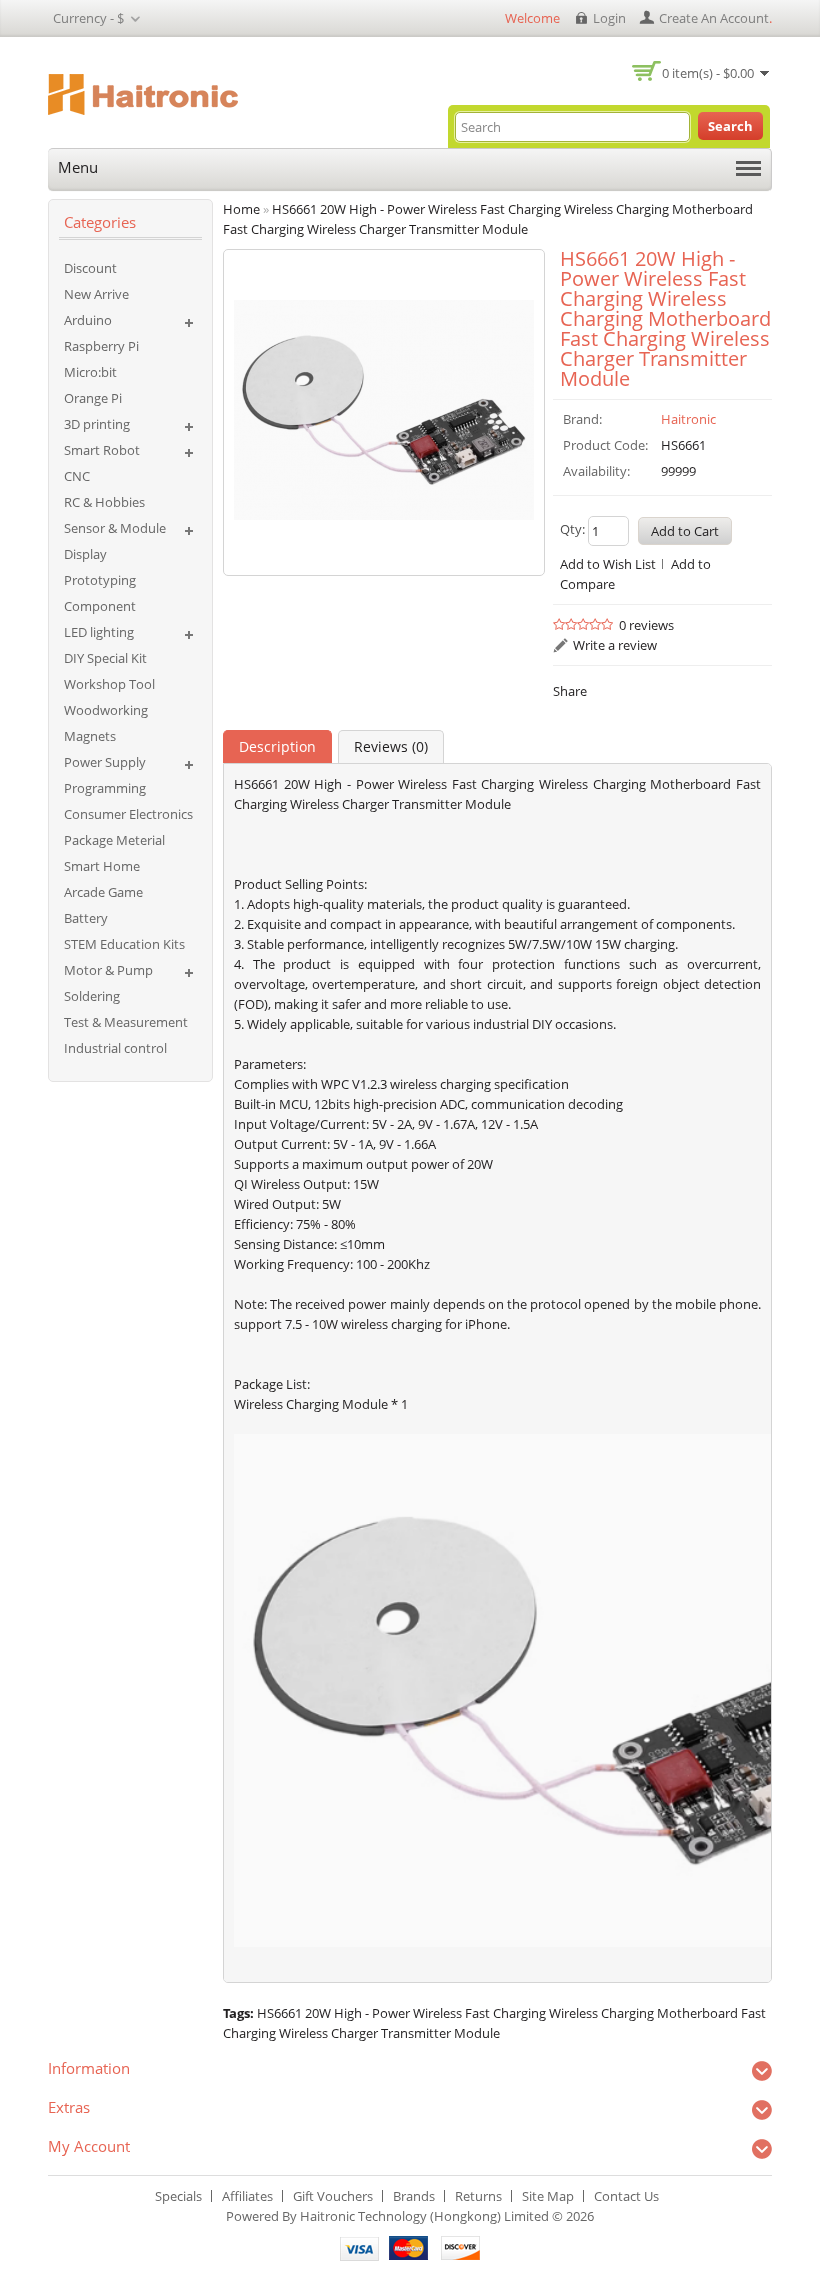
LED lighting (99, 632)
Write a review (615, 645)
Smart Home (102, 866)
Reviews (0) (391, 746)
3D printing (97, 424)
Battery (86, 918)
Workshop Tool (109, 684)
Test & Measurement (126, 1022)
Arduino (88, 320)
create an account (714, 18)
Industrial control (115, 1048)
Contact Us (626, 2196)
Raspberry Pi (101, 346)
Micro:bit (90, 372)
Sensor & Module (115, 528)
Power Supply (105, 762)
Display (85, 554)
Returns (478, 2196)
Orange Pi (93, 398)
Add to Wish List (608, 564)
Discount (90, 268)
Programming (105, 788)
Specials (178, 2196)
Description (277, 746)
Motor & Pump (108, 970)
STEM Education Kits (124, 944)
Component (100, 606)
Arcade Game (103, 892)
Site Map (548, 2196)
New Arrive (96, 294)
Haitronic (688, 419)
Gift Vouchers (333, 2196)
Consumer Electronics (128, 814)
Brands (414, 2196)
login (609, 18)
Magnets (90, 736)
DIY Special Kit (105, 658)
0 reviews (646, 625)
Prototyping (100, 580)
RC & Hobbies (104, 502)
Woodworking (106, 710)
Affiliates (247, 2196)
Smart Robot (102, 450)
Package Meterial (114, 840)
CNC (77, 476)
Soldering (92, 996)
